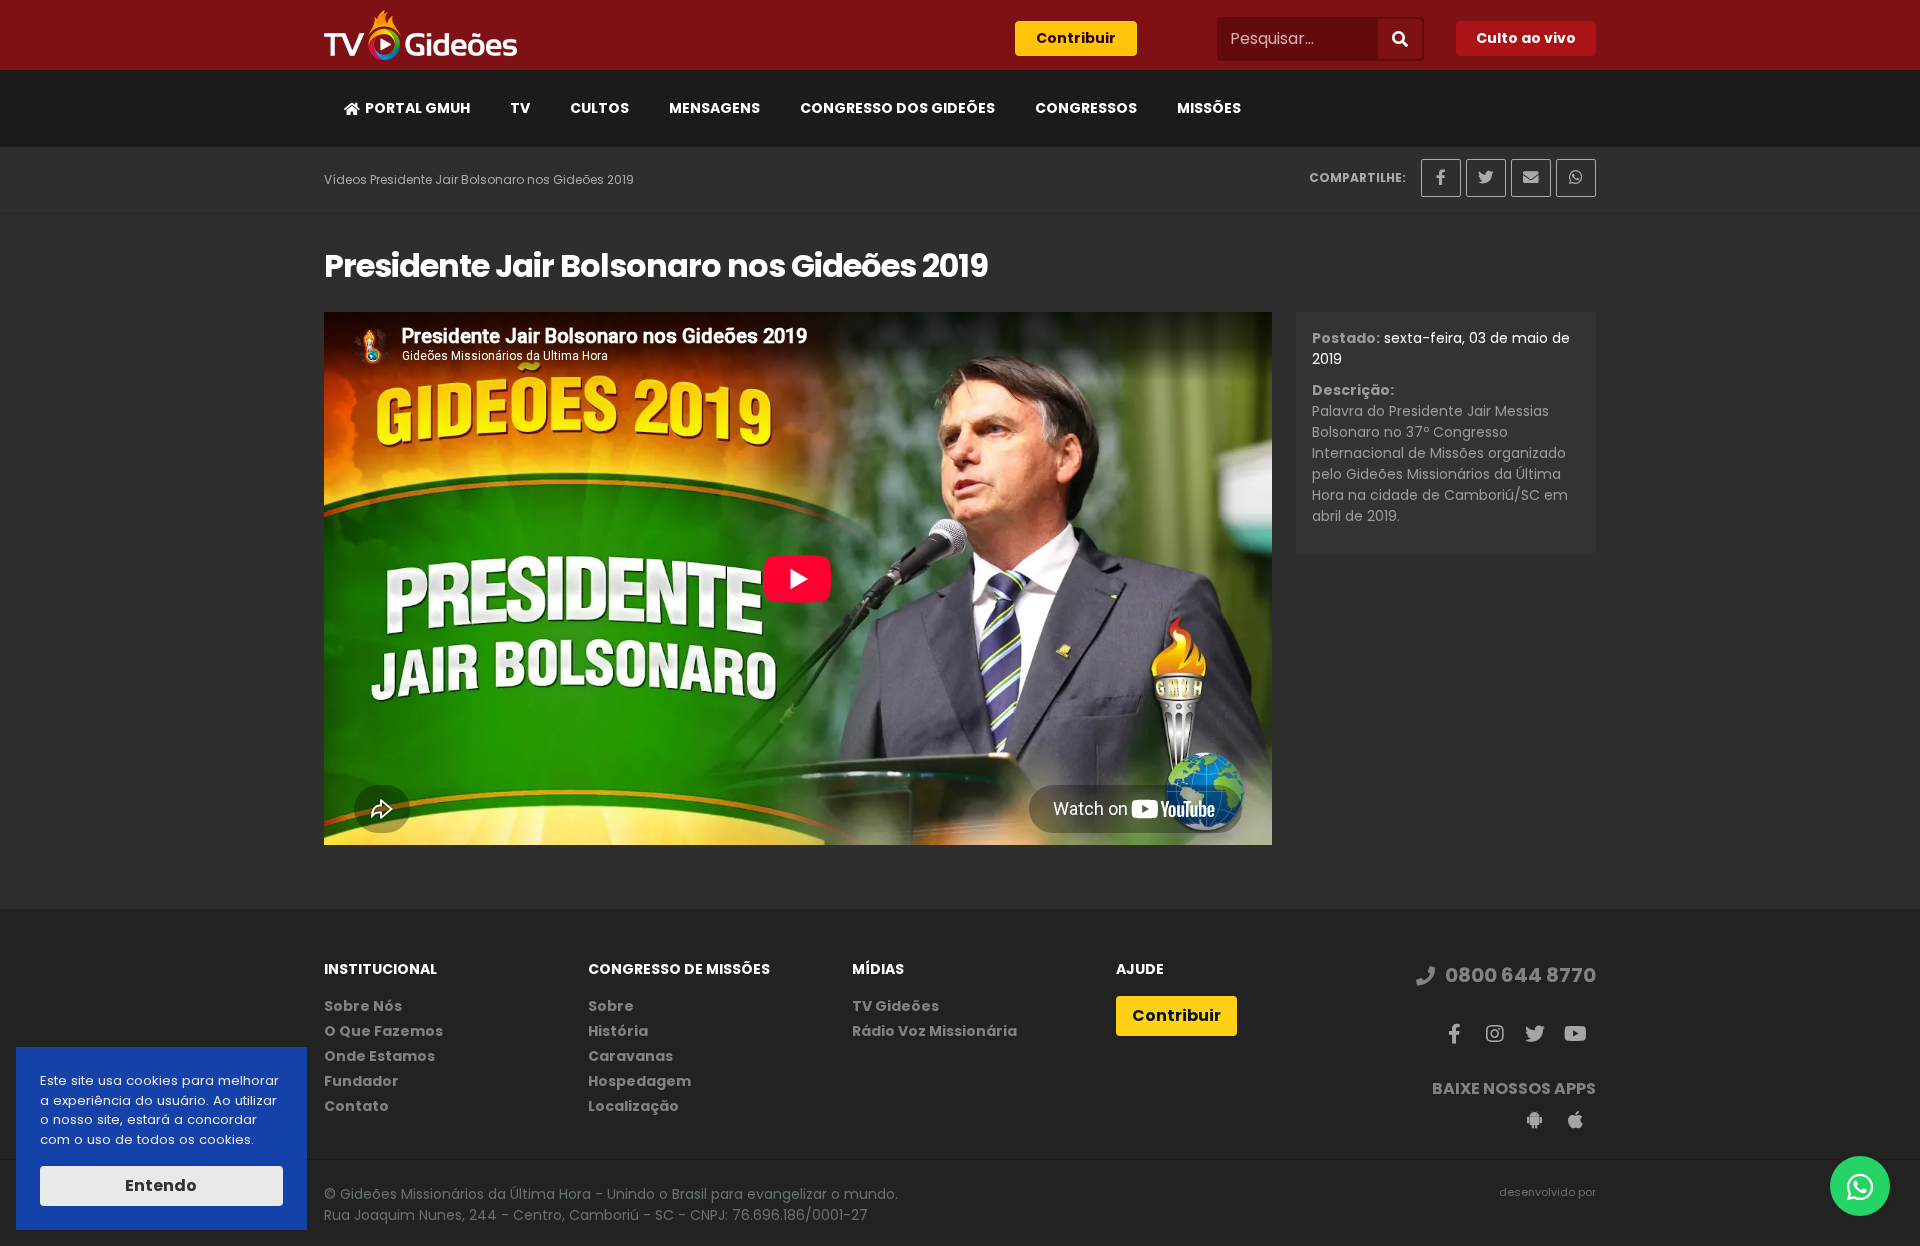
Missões (1209, 108)
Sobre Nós (363, 1006)
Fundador (361, 1081)
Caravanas (630, 1056)
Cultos (599, 108)
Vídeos (345, 179)
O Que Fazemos (383, 1031)
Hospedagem (639, 1081)
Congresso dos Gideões (897, 108)
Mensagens (714, 108)
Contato (356, 1106)
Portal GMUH (417, 108)
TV (520, 108)
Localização (633, 1106)
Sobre (611, 1006)
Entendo (161, 1185)
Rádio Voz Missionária (934, 1031)
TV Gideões (895, 1006)
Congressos (1086, 108)
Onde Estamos (379, 1056)
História (618, 1031)
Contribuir (1076, 38)
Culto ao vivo (1526, 38)
